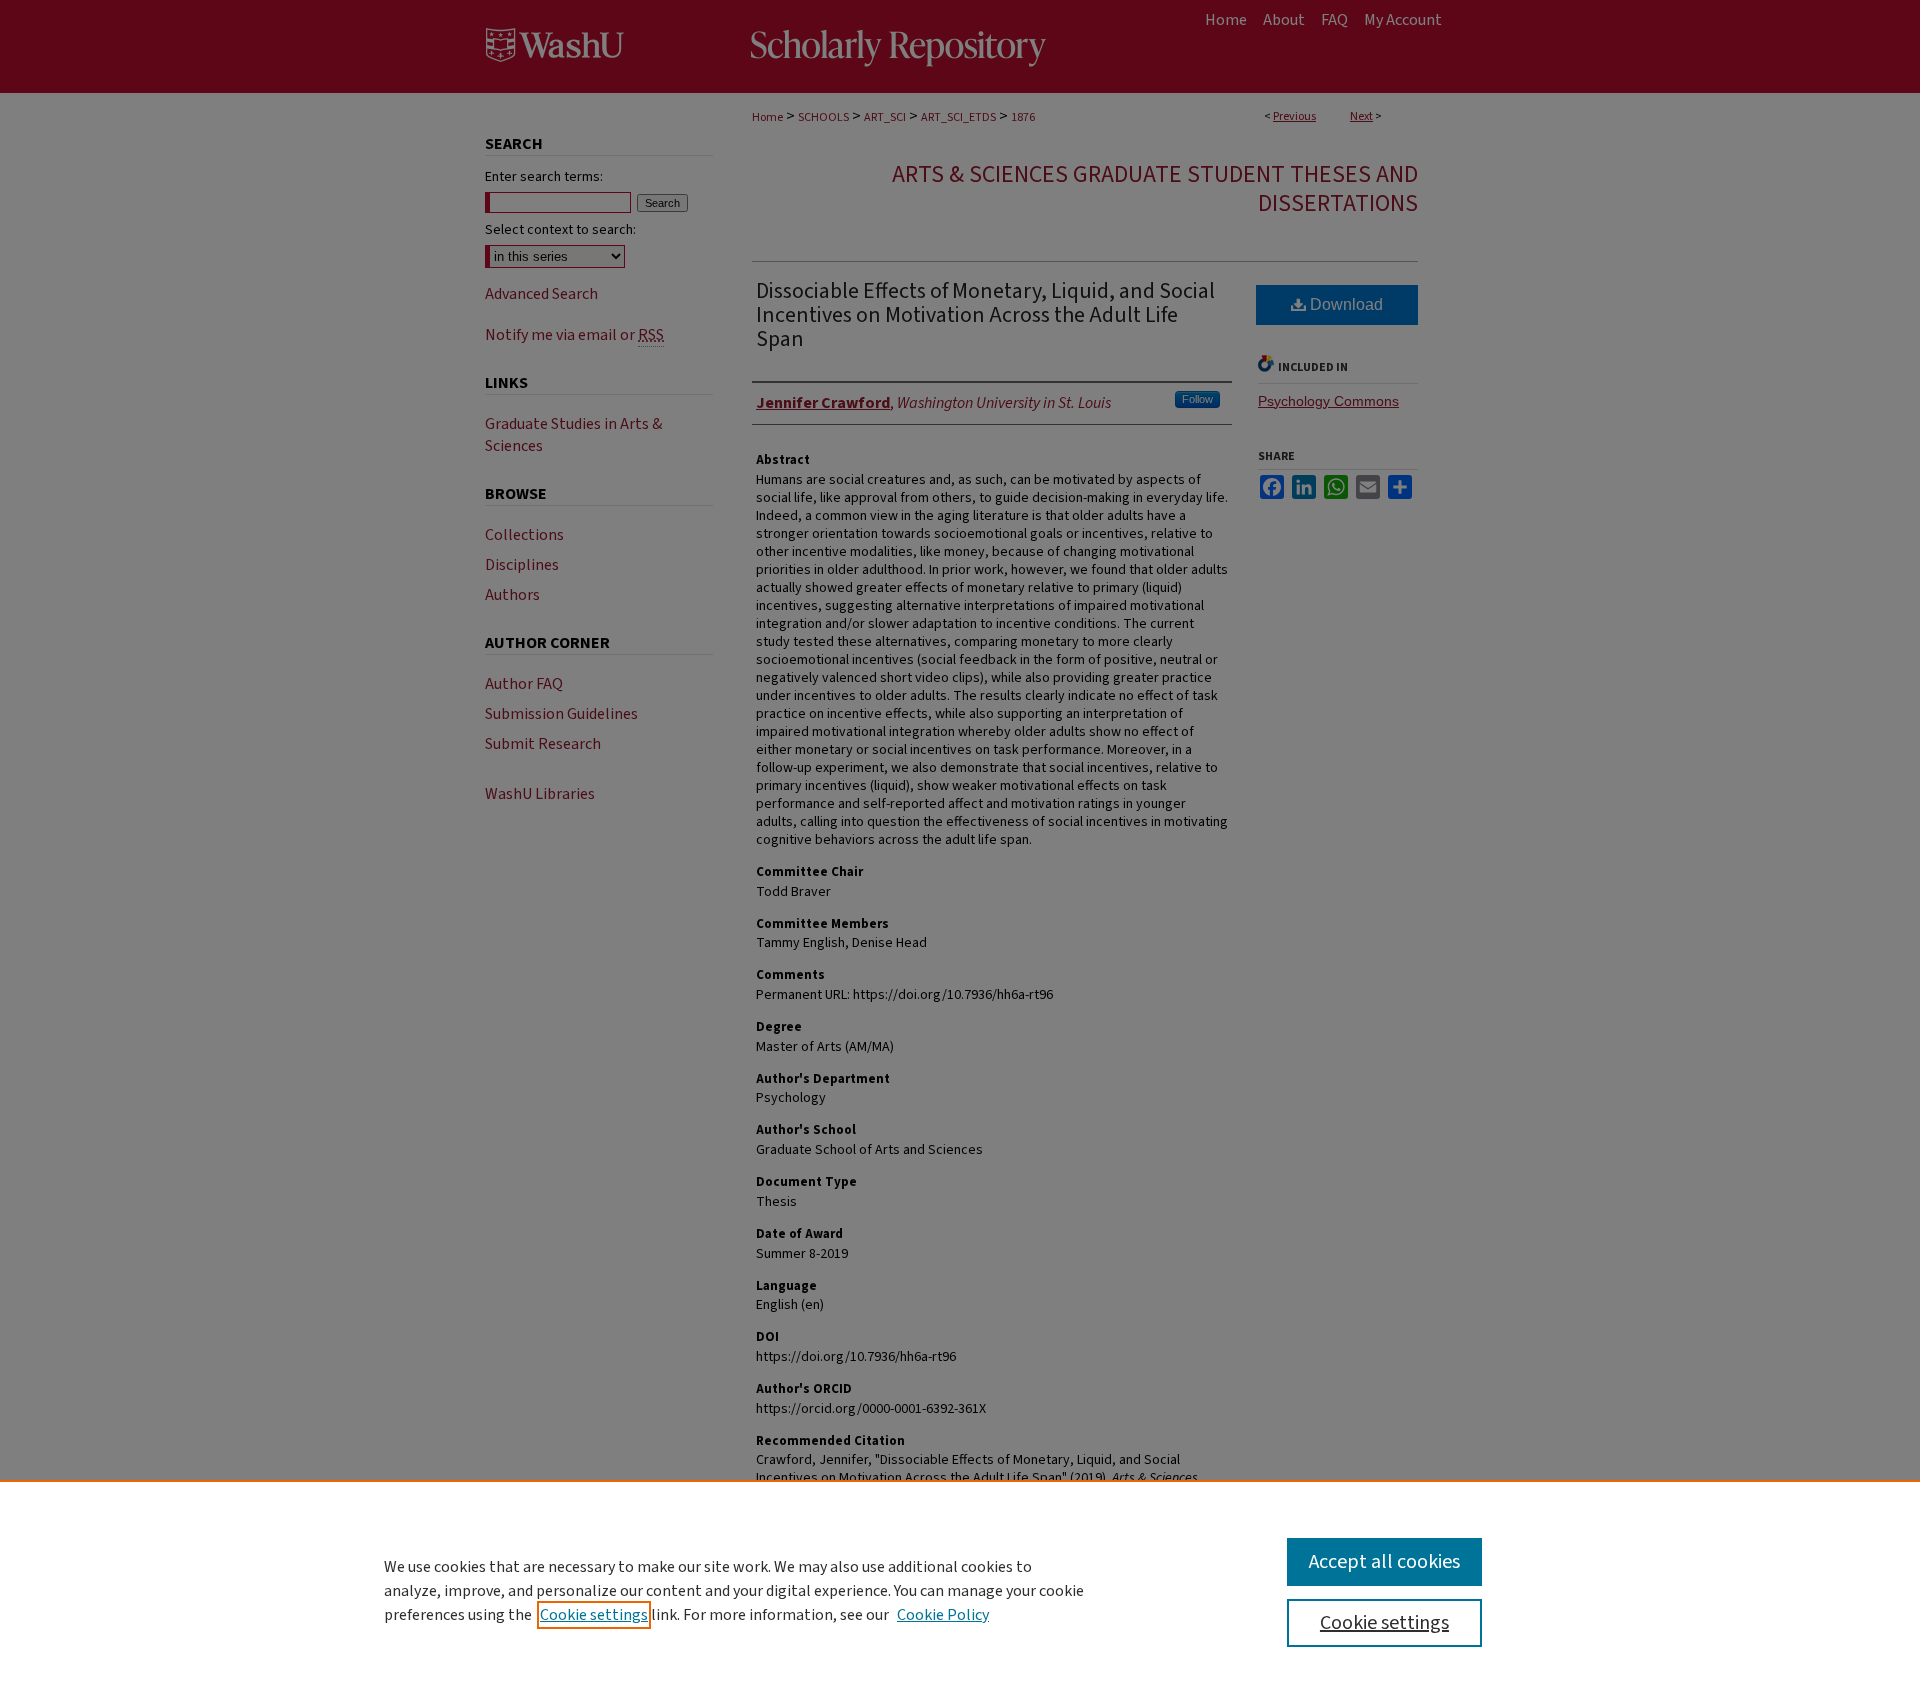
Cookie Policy (943, 1615)
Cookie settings (594, 1615)
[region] (960, 1590)
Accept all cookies (1384, 1562)
